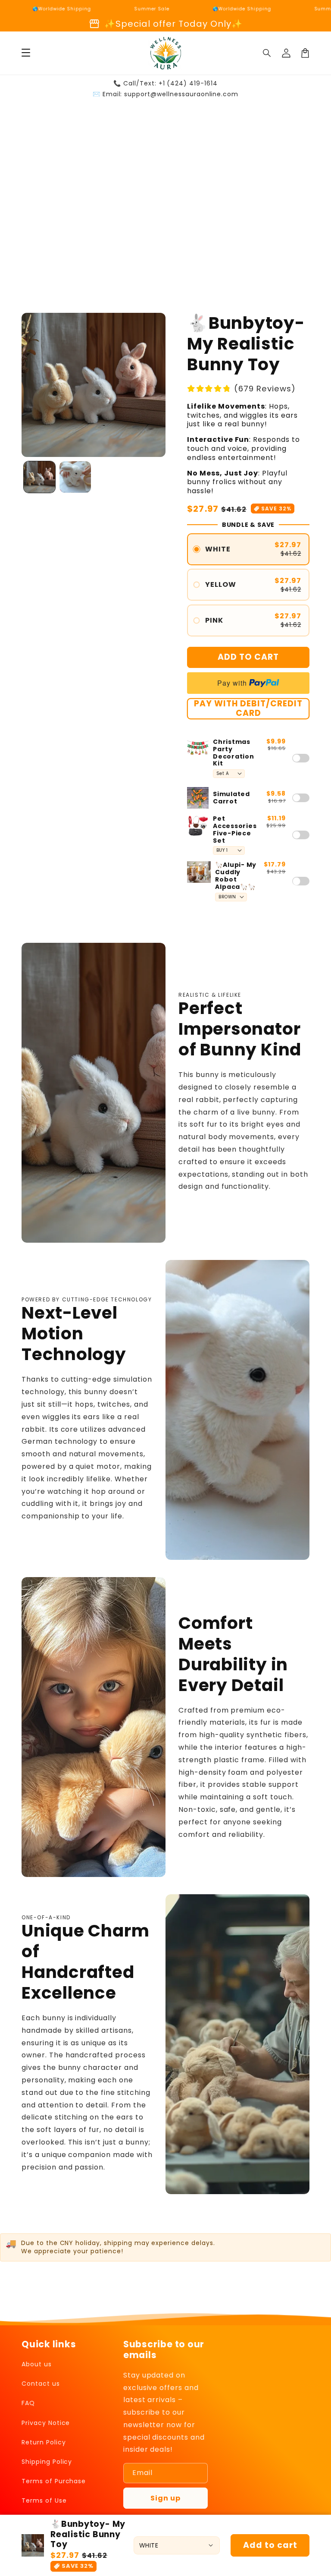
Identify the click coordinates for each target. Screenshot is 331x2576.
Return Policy (44, 2442)
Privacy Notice (46, 2423)
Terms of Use (44, 2500)
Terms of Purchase (54, 2481)
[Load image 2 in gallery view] (75, 477)
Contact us (41, 2384)
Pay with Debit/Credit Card (248, 709)
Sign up (165, 2498)
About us (37, 2364)
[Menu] (26, 53)
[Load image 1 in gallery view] (39, 477)
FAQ (28, 2403)
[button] (267, 53)
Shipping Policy (47, 2462)
